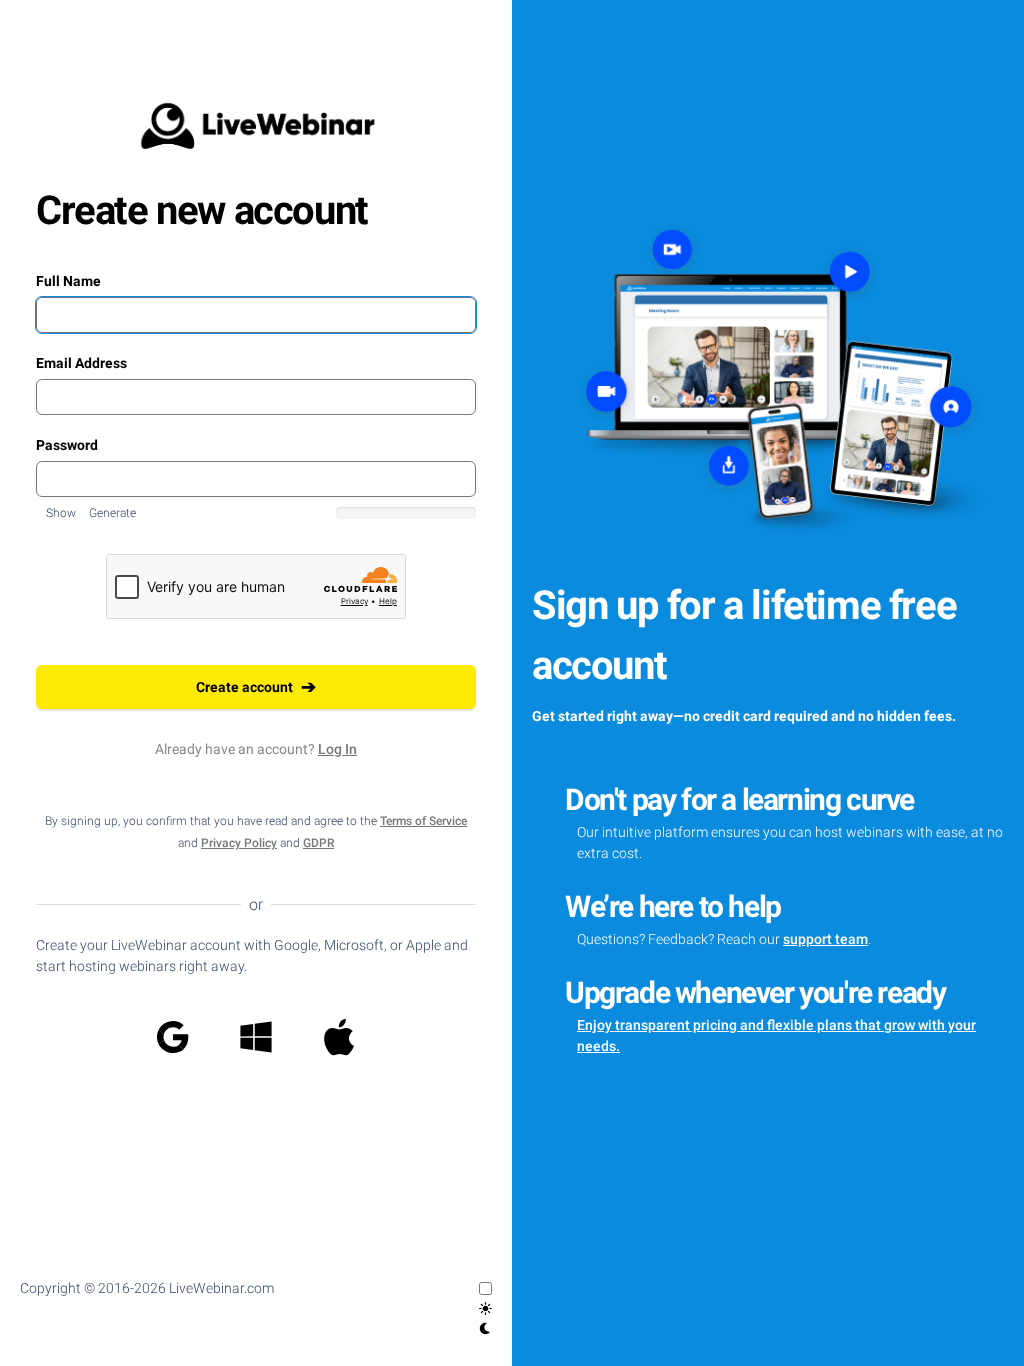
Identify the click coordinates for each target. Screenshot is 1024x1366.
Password (67, 445)
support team (825, 939)
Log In (337, 749)
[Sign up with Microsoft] (256, 1037)
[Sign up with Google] (173, 1037)
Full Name (68, 281)
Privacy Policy (239, 843)
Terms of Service (423, 821)
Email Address (81, 363)
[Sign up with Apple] (339, 1037)
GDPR (318, 843)
